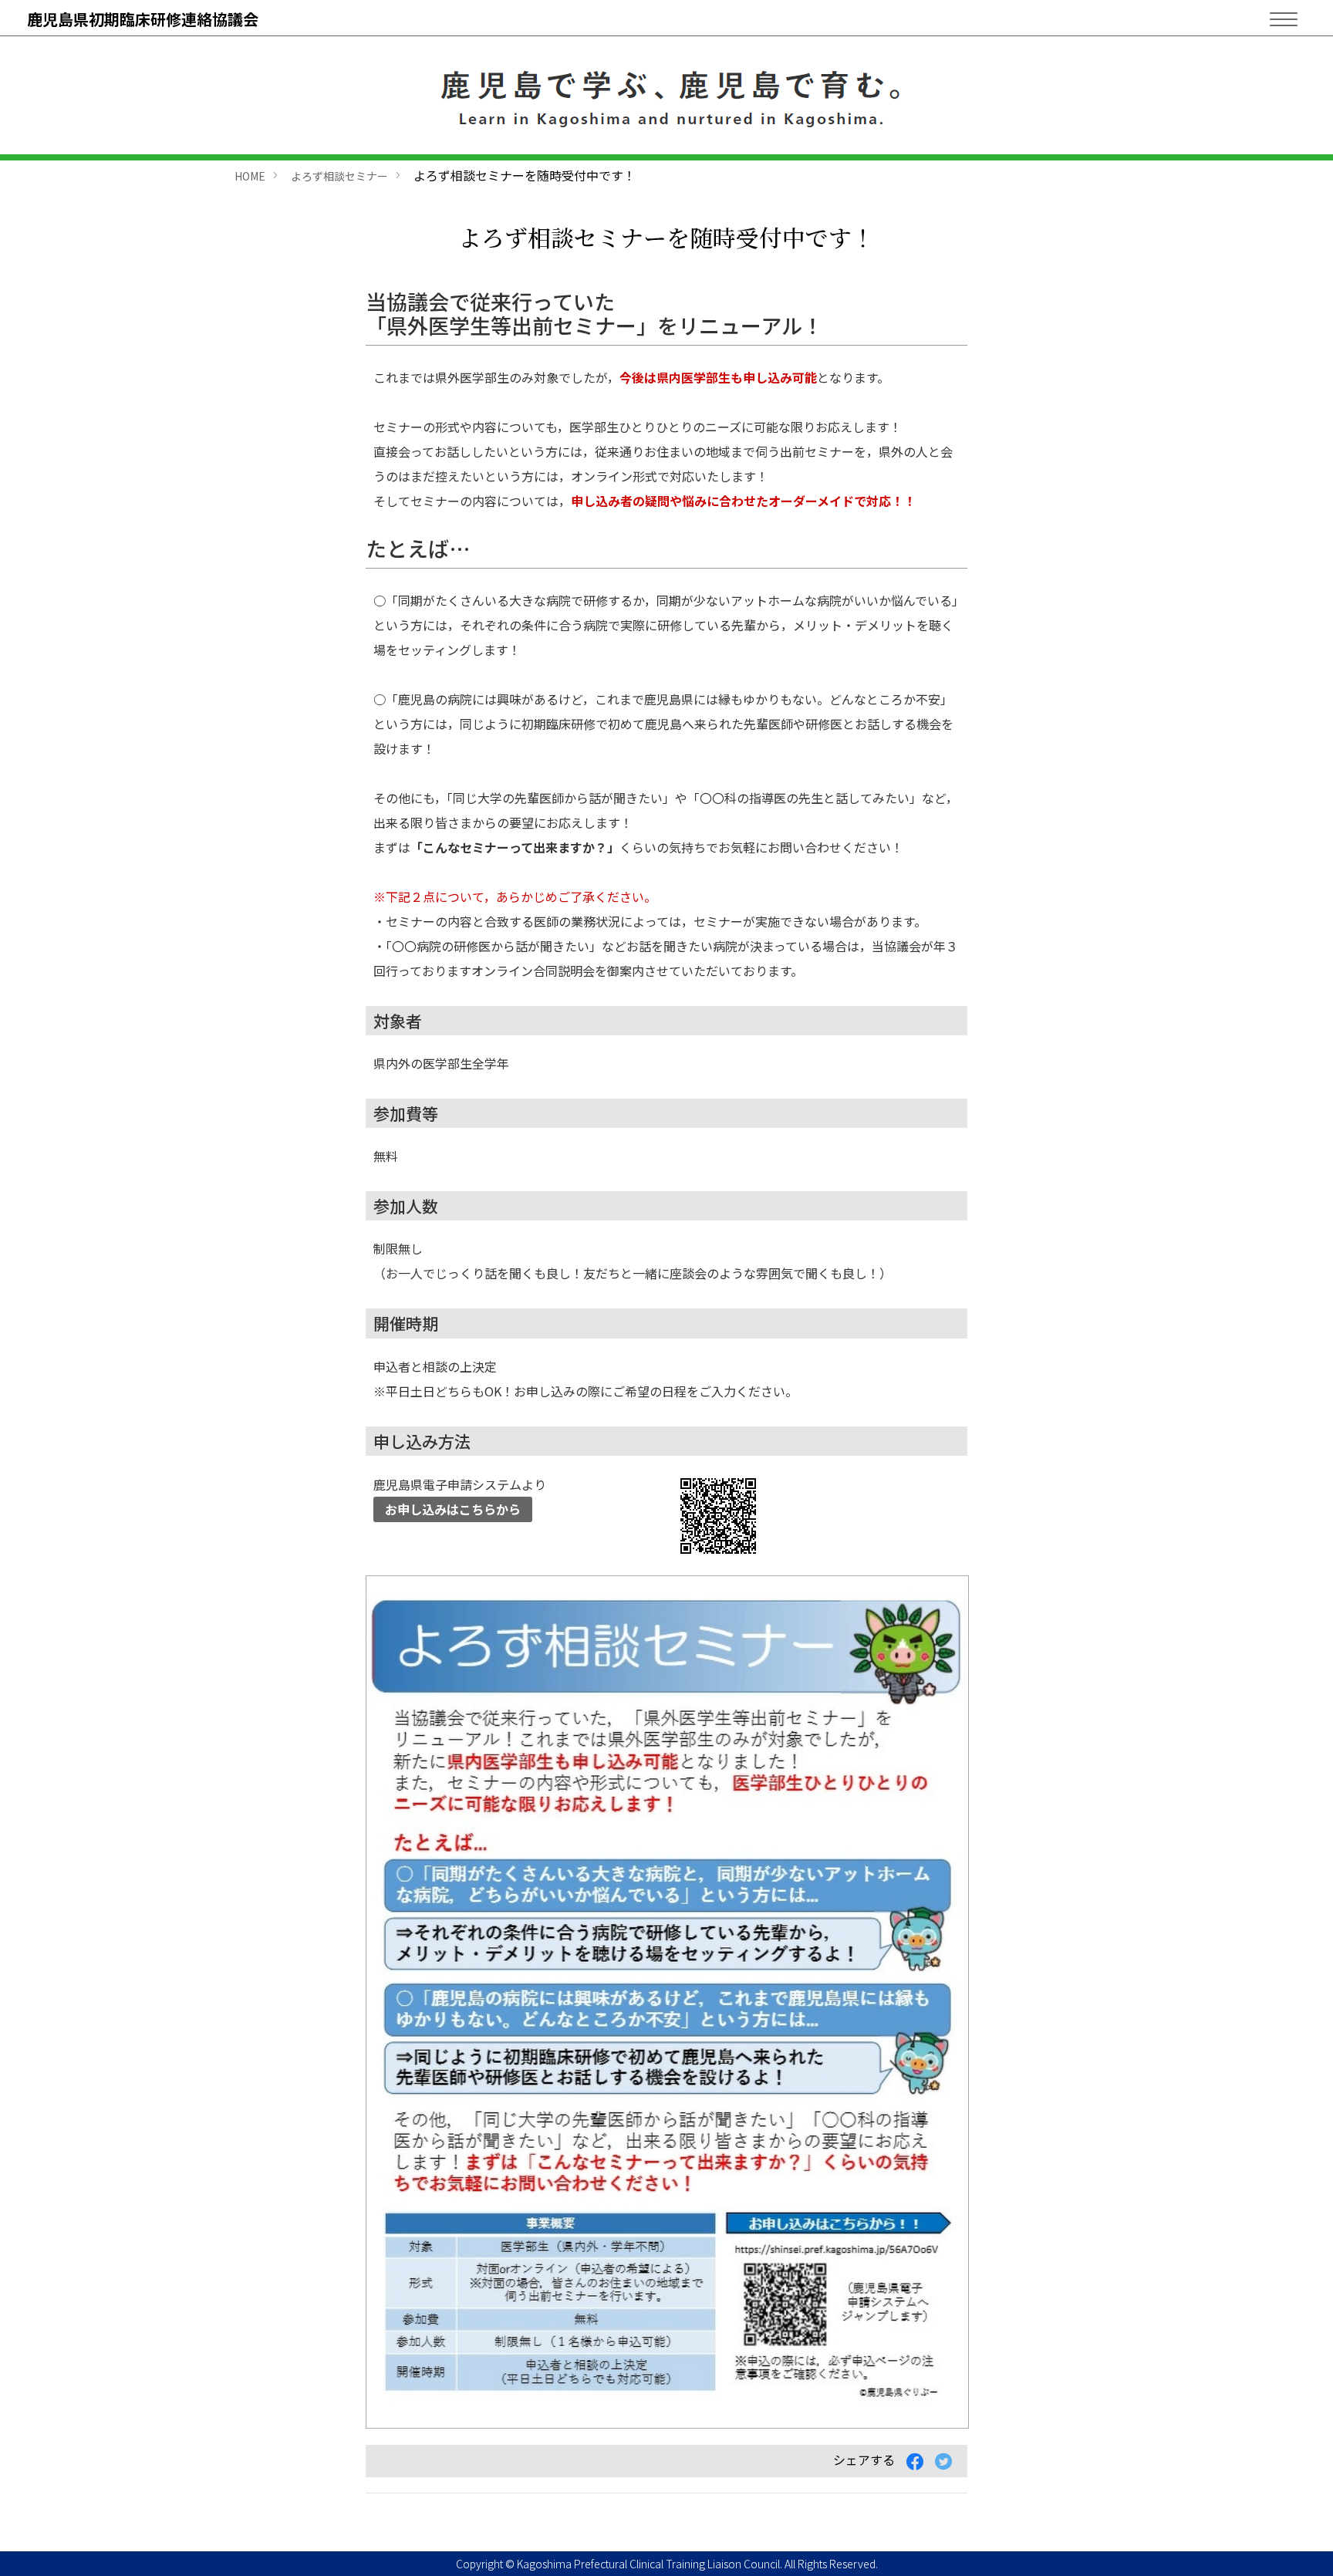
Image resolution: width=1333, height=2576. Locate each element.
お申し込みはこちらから (453, 1509)
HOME (250, 176)
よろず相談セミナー (339, 176)
